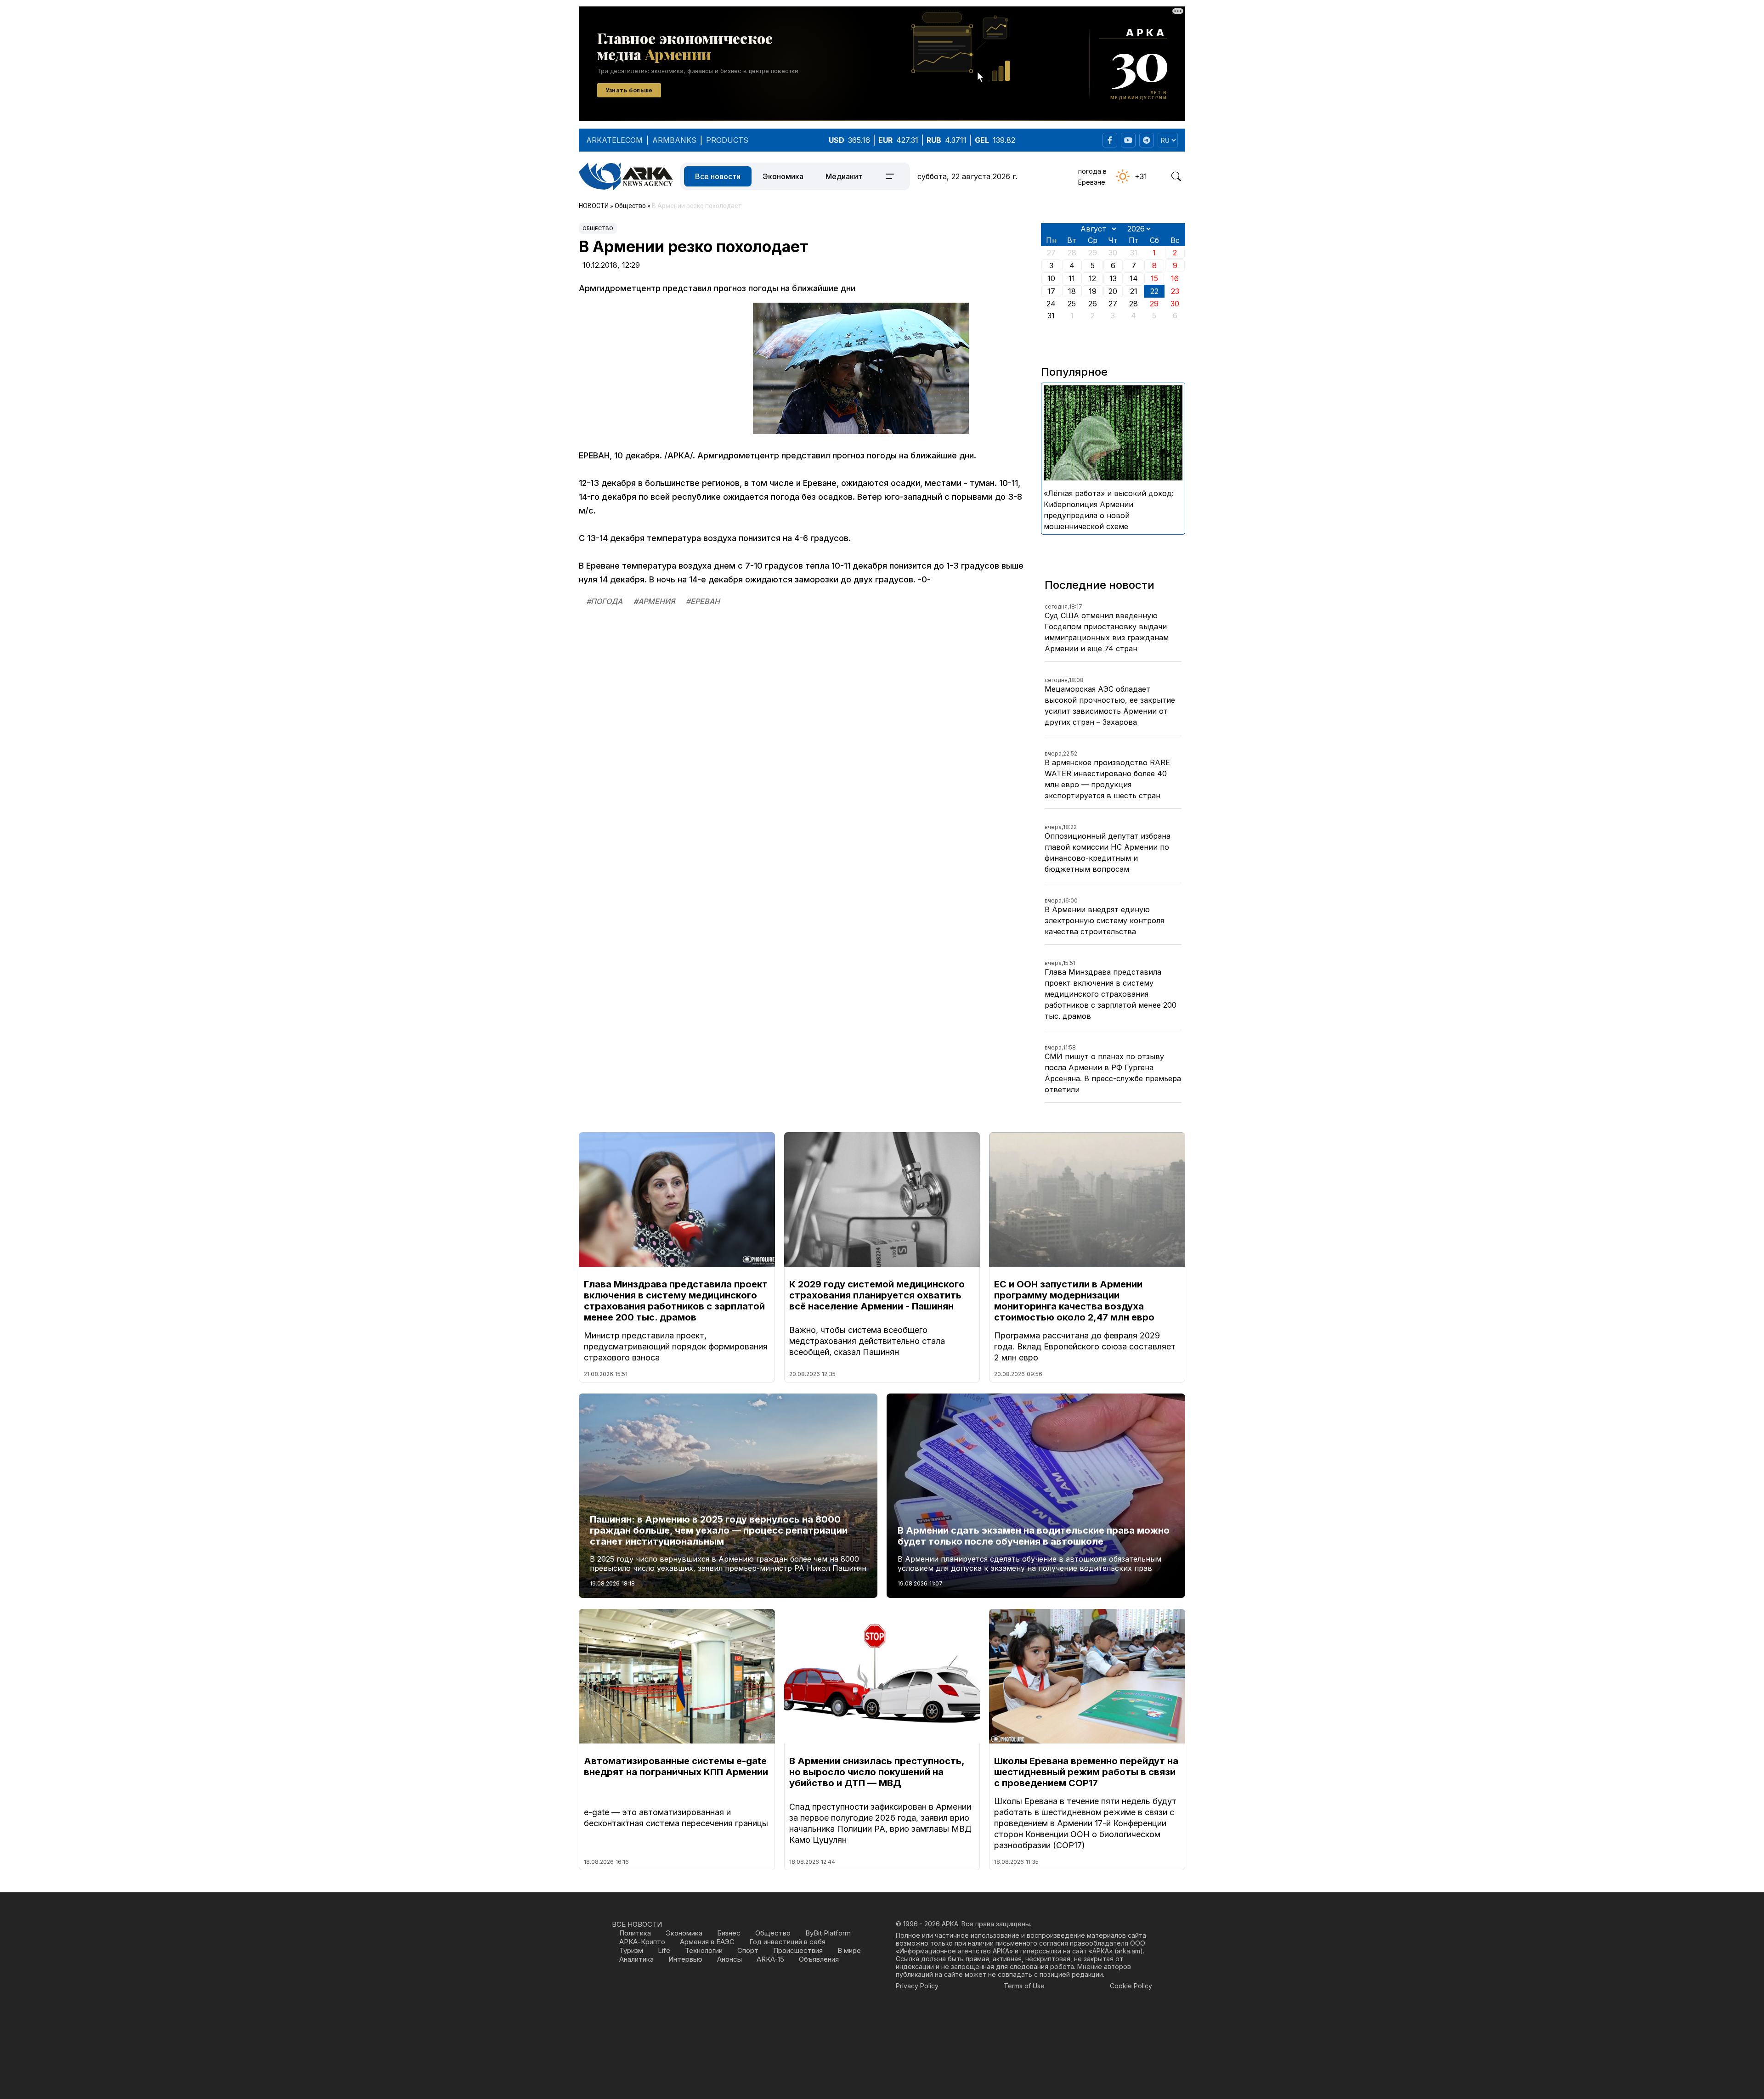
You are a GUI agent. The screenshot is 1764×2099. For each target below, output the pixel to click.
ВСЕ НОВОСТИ (637, 1924)
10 (1051, 278)
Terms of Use (1024, 1986)
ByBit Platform (828, 1933)
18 (1072, 291)
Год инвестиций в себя (787, 1942)
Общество (598, 228)
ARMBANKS (674, 140)
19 (1093, 291)
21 (1134, 291)
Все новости (718, 176)
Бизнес (729, 1933)
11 (1072, 278)
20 (1113, 291)
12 (1092, 278)
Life (664, 1950)
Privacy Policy (917, 1986)
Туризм (631, 1950)
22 (1154, 291)
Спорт (748, 1950)
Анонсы (729, 1959)
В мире (849, 1950)
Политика (635, 1933)
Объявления (819, 1959)
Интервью (685, 1959)
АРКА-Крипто (642, 1942)
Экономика (783, 176)
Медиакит (844, 176)
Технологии (704, 1950)
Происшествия (798, 1950)
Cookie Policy (1131, 1986)
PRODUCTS (727, 140)
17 (1051, 291)
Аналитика (636, 1959)
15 (1154, 278)
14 (1134, 278)
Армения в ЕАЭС (707, 1942)
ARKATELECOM (614, 140)
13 (1113, 278)
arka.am (1128, 1951)
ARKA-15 (770, 1959)
